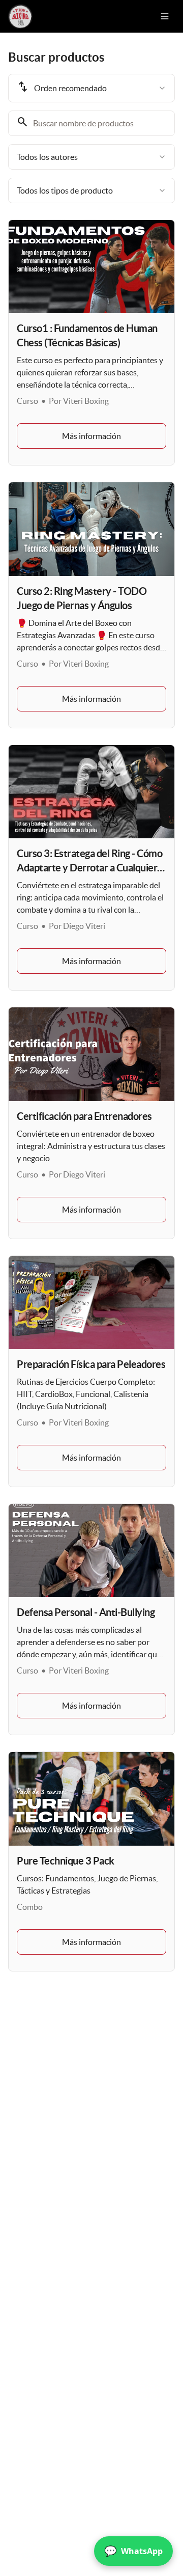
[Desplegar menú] (165, 16)
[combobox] (91, 88)
